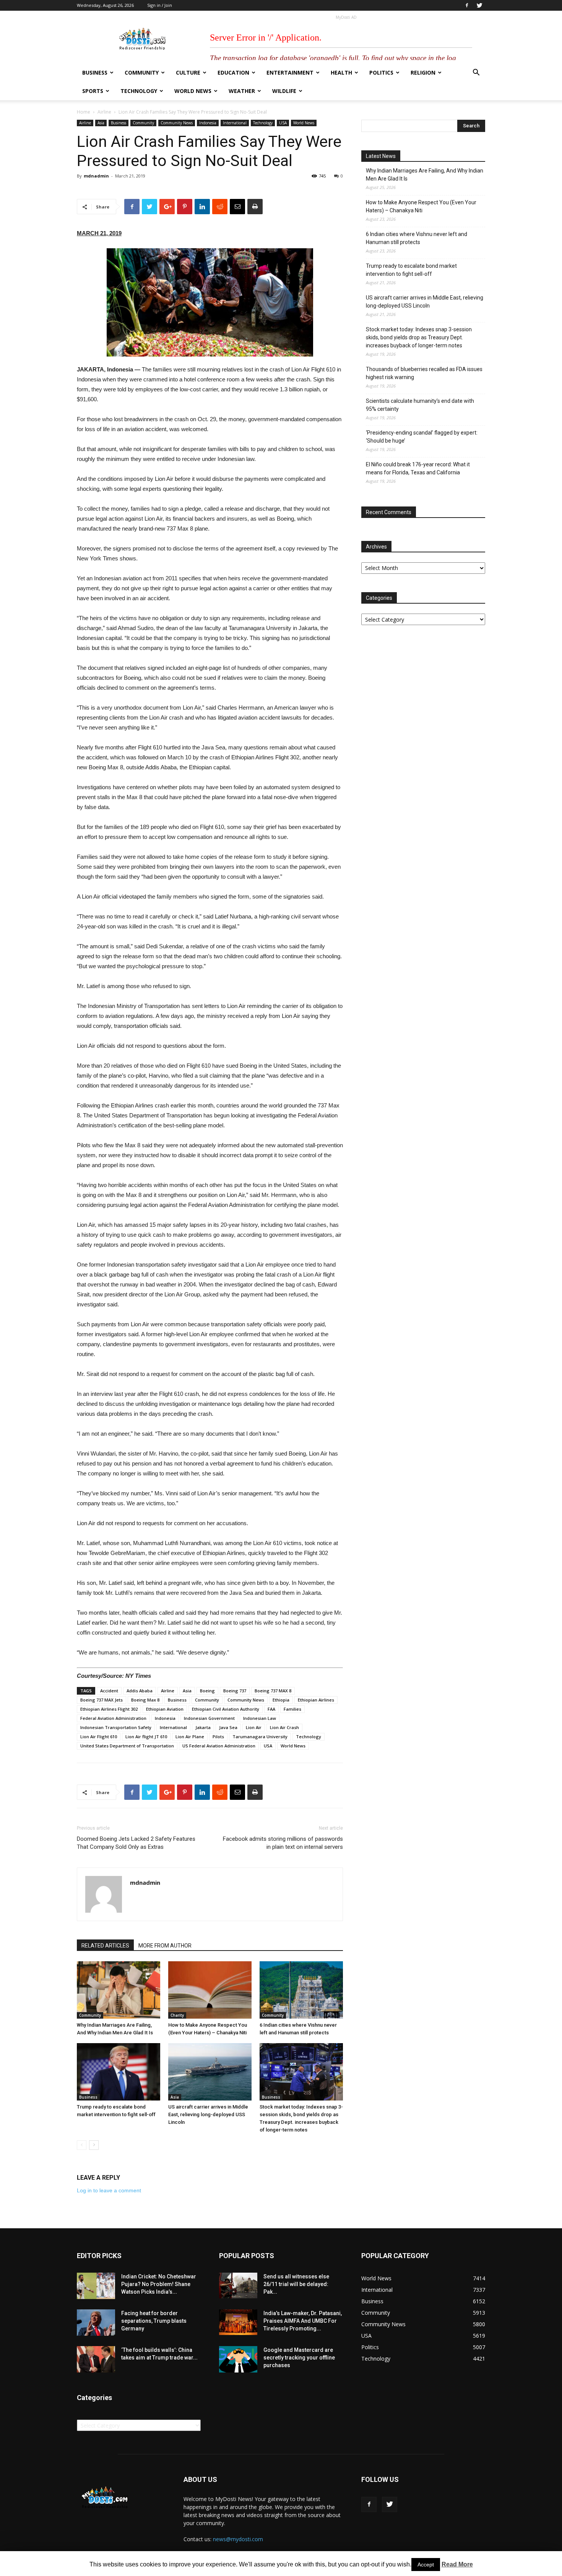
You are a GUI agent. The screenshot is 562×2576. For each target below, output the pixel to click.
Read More (457, 2564)
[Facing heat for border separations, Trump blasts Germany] (96, 2323)
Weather (242, 91)
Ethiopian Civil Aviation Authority (226, 1709)
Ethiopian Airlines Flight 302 (109, 1709)
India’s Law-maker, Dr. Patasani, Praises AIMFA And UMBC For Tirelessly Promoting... (303, 2321)
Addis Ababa (140, 1691)
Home (84, 112)
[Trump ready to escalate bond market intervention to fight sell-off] (119, 2072)
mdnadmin (96, 176)
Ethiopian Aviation (165, 1709)
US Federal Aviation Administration (219, 1746)
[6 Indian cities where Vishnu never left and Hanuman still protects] (301, 1990)
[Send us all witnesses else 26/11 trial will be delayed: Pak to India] (238, 2285)
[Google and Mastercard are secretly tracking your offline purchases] (238, 2359)
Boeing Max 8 (145, 1700)
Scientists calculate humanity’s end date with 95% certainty (420, 405)
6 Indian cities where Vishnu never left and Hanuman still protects (417, 238)
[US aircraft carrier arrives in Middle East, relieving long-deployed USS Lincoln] (210, 2072)
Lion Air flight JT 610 (146, 1737)
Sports (93, 91)
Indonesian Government (209, 1718)
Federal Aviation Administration (113, 1718)
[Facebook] (467, 5)
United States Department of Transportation (127, 1746)
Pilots (218, 1737)
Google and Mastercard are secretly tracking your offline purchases (299, 2358)
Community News (177, 123)
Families (292, 1709)
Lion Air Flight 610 (99, 1737)
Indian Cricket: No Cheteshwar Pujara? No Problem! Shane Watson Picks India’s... (159, 2284)
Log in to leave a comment (109, 2190)
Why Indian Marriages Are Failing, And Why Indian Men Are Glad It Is (425, 175)
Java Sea (228, 1727)
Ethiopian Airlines (316, 1700)
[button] (476, 73)
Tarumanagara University (260, 1737)
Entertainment (290, 72)
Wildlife (284, 91)
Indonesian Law (260, 1718)
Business (95, 72)
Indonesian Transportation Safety (116, 1727)
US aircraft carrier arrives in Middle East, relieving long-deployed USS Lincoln (208, 2114)
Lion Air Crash (284, 1727)
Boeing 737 (235, 1691)
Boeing (207, 1691)
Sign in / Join (160, 5)
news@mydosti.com (238, 2539)
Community (142, 72)
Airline (104, 112)
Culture (188, 72)
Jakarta (203, 1727)
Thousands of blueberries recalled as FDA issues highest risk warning (424, 373)
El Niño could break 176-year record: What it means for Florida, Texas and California (418, 468)
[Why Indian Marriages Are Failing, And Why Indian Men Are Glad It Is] (119, 1990)
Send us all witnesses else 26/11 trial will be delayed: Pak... (296, 2284)
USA (283, 123)
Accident (109, 1691)
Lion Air (254, 1727)
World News (193, 91)
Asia (101, 123)
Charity (177, 2015)
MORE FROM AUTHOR (165, 1946)
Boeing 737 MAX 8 (273, 1691)
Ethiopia (281, 1700)
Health (341, 72)
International (235, 123)
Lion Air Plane (190, 1737)
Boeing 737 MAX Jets (102, 1700)
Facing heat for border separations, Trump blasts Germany (154, 2321)
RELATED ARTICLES (105, 1946)
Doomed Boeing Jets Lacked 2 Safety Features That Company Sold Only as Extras (136, 1843)
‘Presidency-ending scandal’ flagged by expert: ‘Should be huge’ (422, 437)
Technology (139, 91)
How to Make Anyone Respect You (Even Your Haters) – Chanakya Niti (421, 206)
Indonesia (208, 123)
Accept (426, 2565)
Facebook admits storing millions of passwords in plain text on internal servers (283, 1843)
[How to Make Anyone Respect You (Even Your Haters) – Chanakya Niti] (210, 1990)
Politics (381, 72)
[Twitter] (479, 5)
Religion (423, 72)
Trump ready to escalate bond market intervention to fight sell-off (411, 270)
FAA (271, 1709)
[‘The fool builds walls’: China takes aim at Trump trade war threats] (96, 2359)
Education (233, 72)
